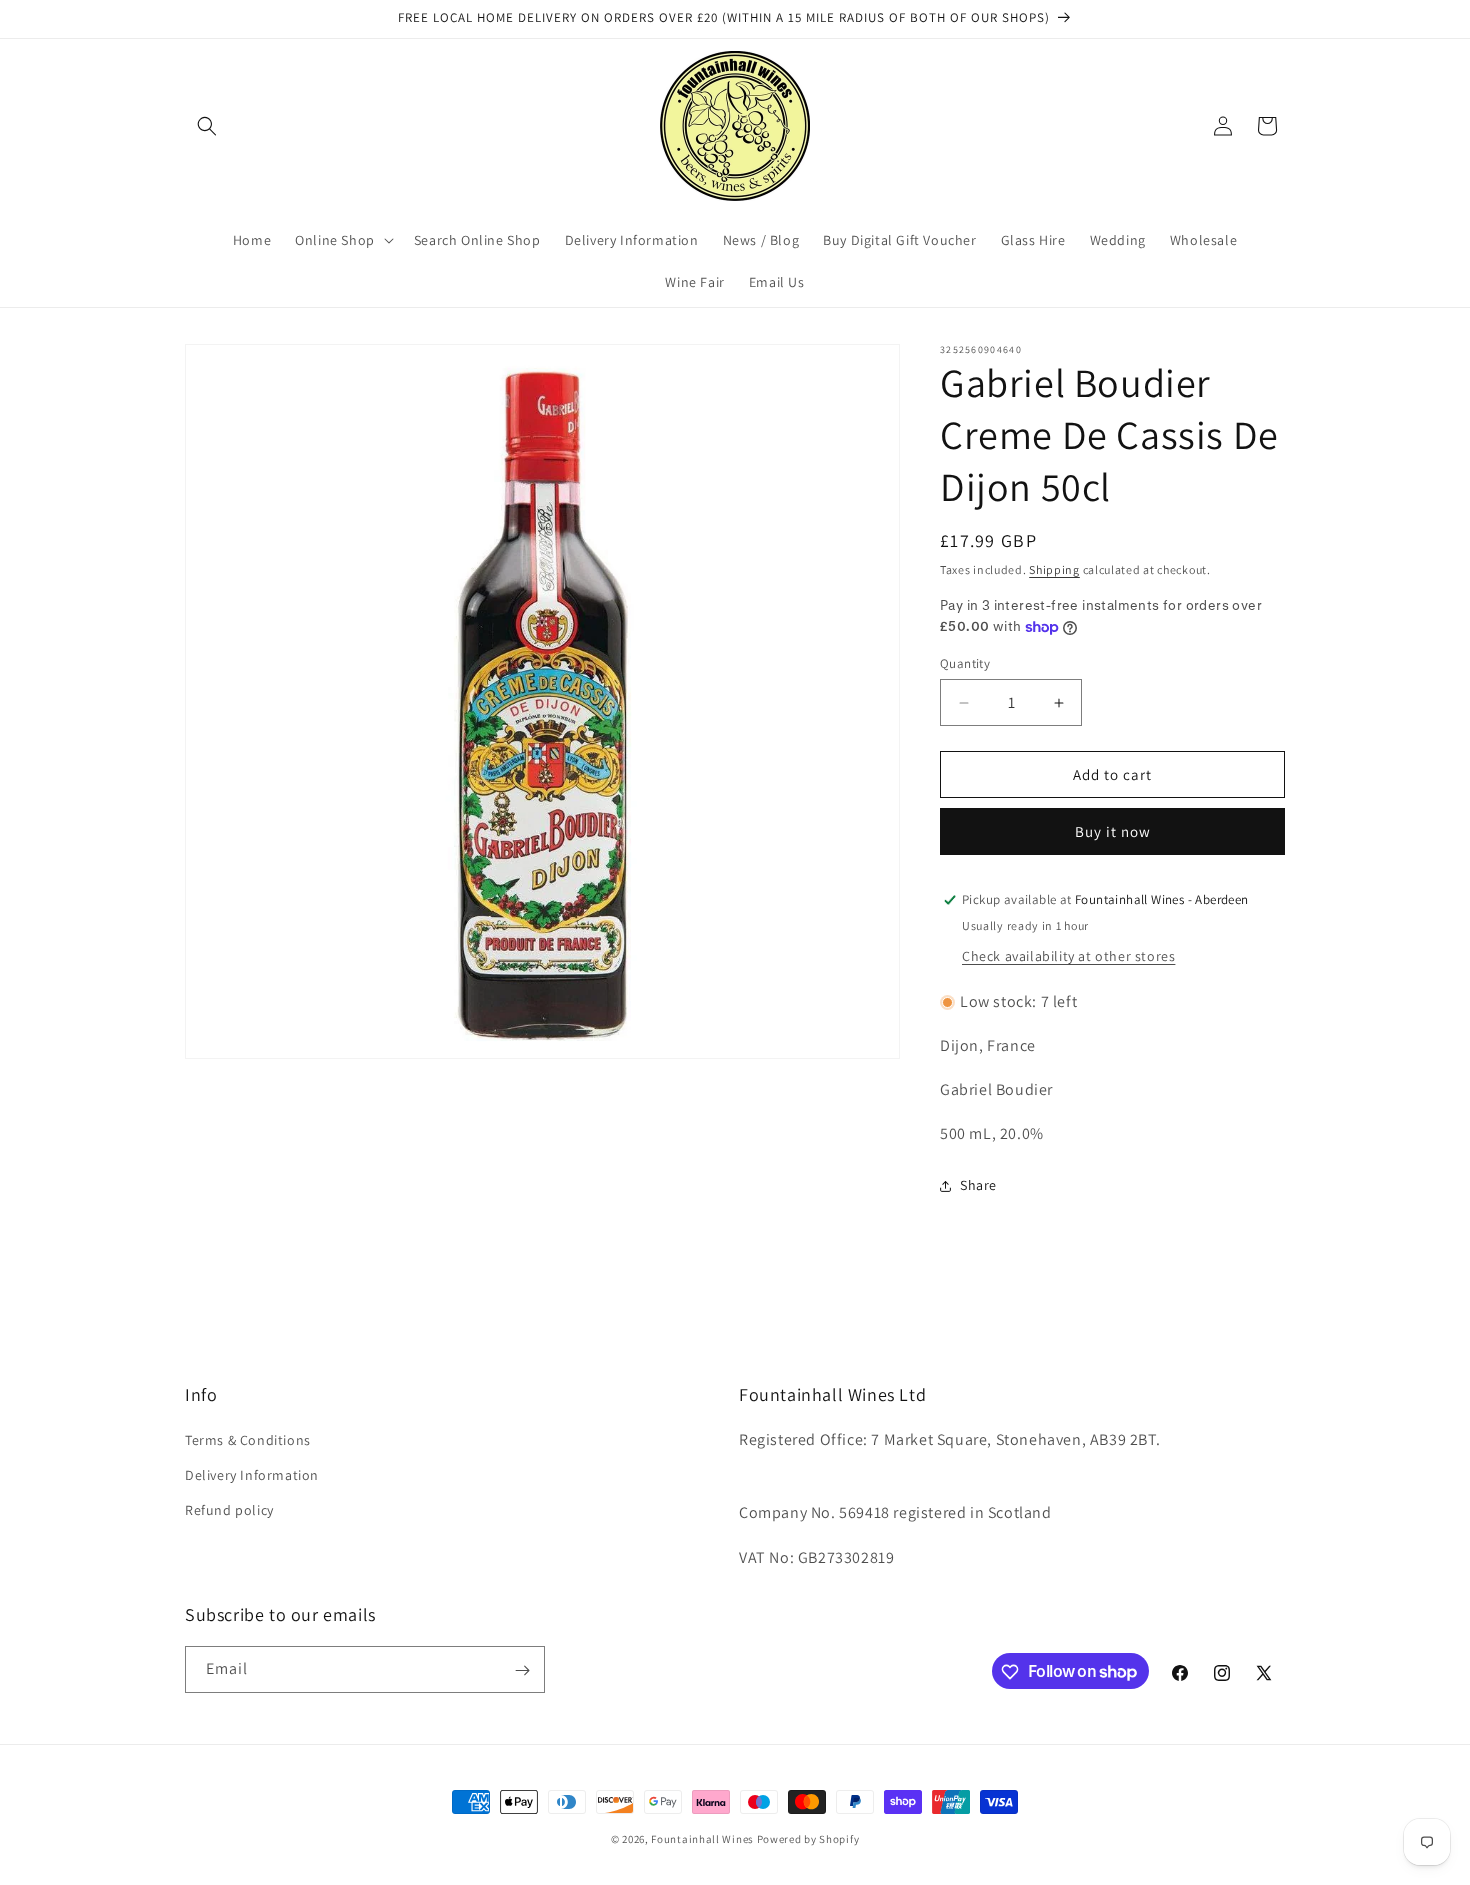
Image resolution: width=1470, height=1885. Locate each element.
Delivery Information (252, 1475)
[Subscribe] (522, 1670)
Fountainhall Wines (702, 1839)
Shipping (1054, 569)
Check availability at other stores (1068, 956)
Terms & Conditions (248, 1440)
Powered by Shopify (808, 1839)
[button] (207, 126)
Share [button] (978, 1185)
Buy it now (1113, 831)
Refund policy (229, 1510)
